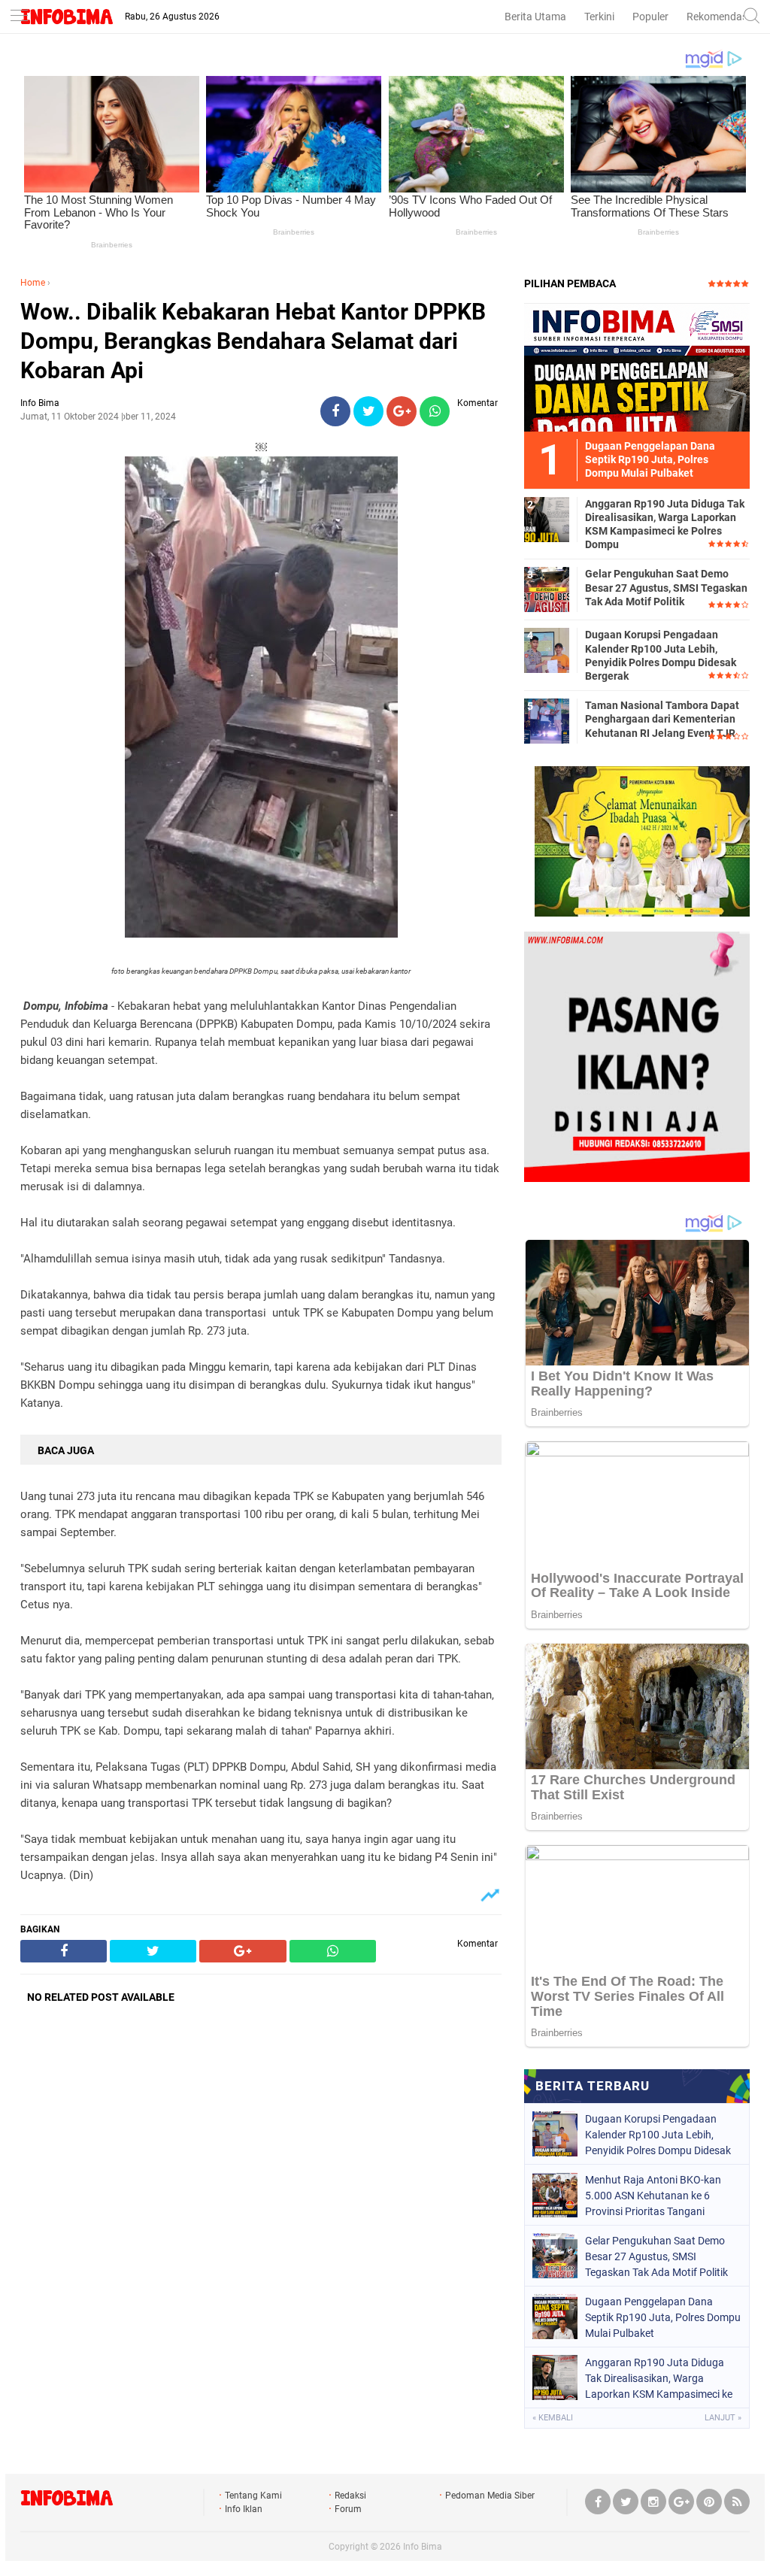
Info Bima (423, 2547)
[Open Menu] (19, 17)
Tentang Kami (253, 2496)
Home (33, 283)
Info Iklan (244, 2509)
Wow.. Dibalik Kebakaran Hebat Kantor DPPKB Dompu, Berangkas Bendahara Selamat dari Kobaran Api (253, 341)
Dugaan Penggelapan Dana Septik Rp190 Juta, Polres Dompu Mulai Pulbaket (663, 2317)
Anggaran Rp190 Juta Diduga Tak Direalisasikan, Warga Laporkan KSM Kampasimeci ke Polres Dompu (665, 524)
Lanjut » (723, 2418)
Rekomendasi (718, 17)
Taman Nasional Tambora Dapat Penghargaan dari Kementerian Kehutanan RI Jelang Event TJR (662, 719)
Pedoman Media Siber (490, 2496)
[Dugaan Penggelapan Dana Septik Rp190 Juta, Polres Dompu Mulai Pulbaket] (637, 367)
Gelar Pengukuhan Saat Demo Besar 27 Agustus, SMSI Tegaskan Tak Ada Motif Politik (666, 587)
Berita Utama (535, 17)
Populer (650, 17)
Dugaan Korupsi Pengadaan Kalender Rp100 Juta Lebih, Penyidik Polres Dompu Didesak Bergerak (661, 655)
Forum (348, 2509)
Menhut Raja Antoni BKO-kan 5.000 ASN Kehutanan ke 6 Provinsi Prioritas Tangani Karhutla (653, 2196)
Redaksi (350, 2496)
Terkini (599, 17)
